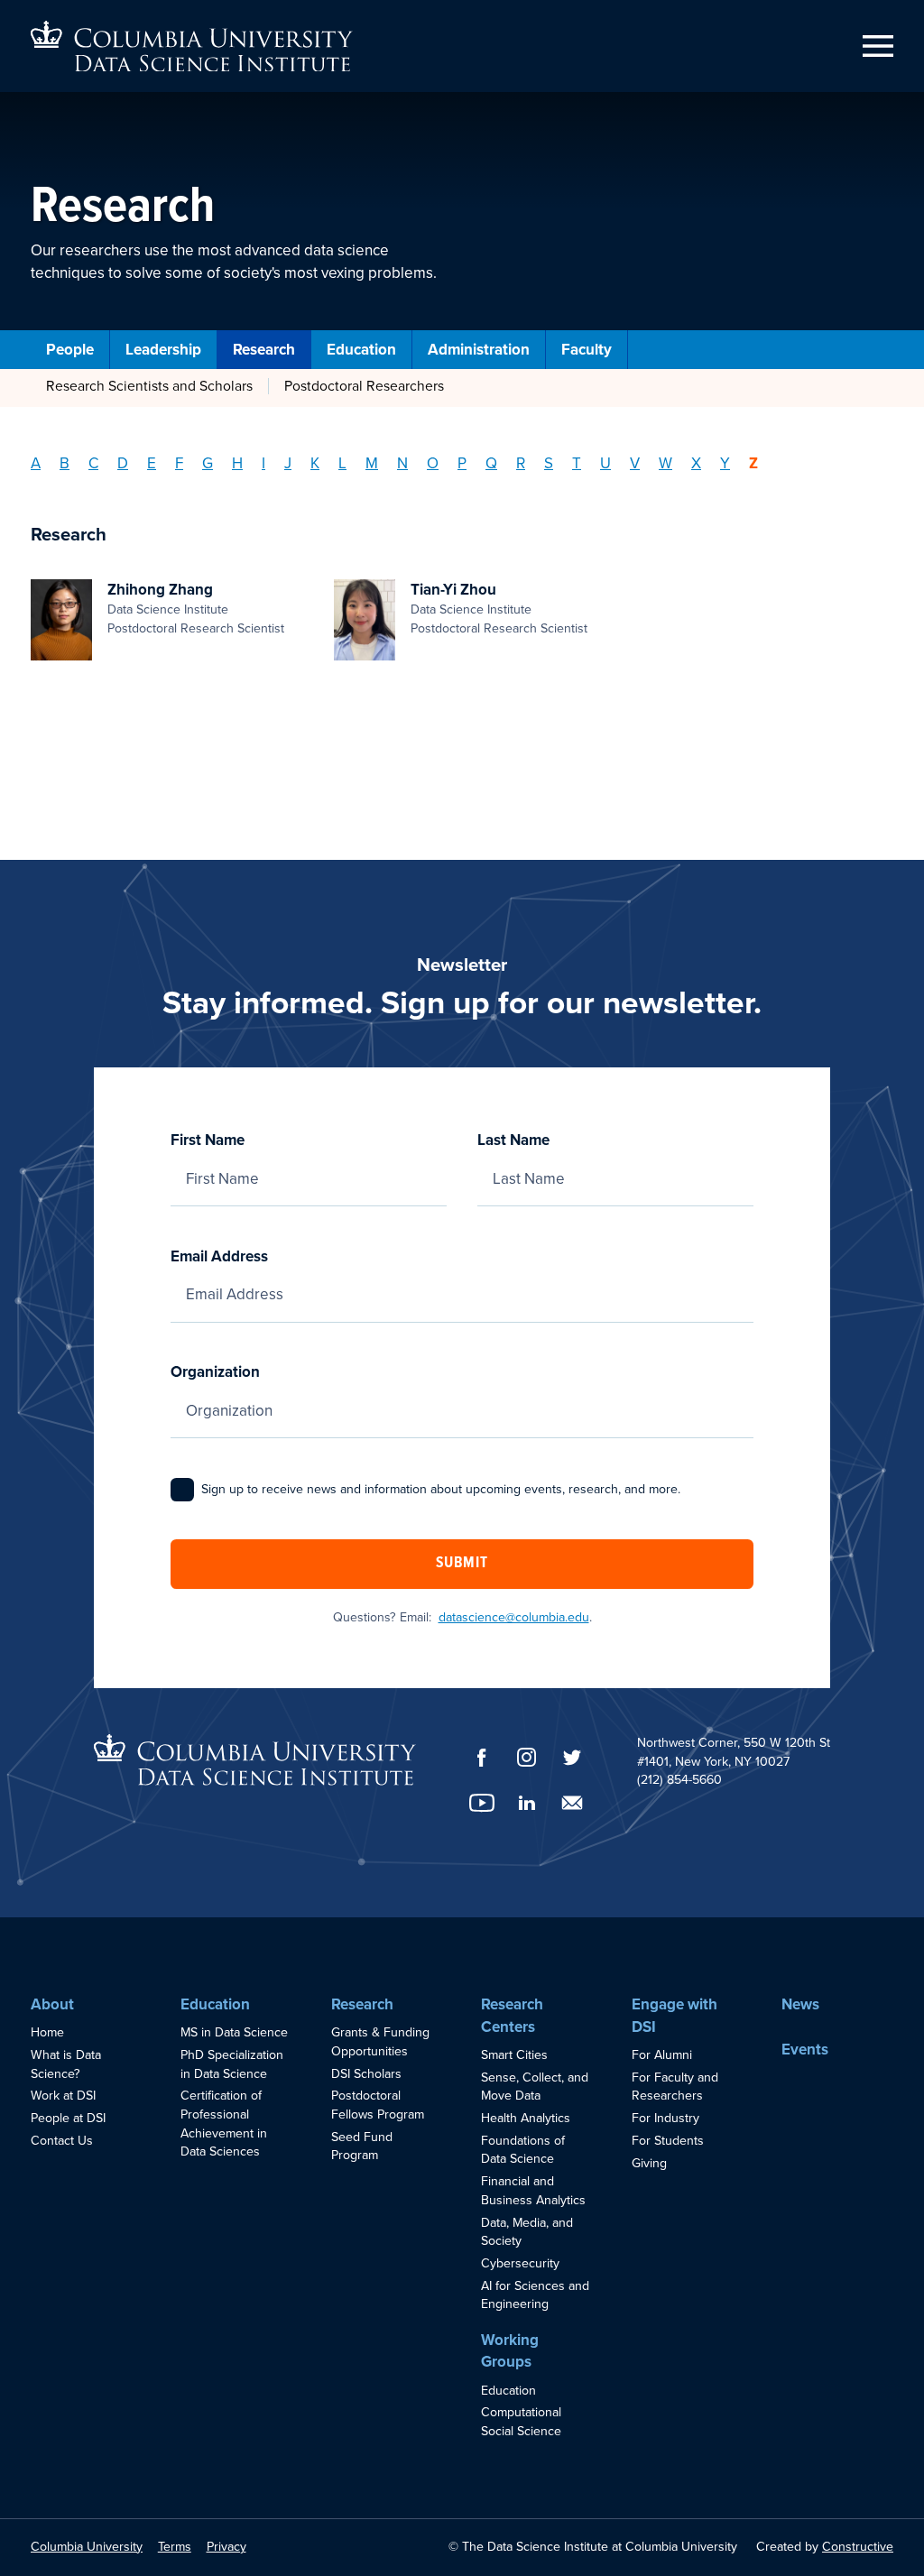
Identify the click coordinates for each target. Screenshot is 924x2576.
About (52, 2004)
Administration (479, 350)
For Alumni (662, 2055)
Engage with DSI (675, 2016)
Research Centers (512, 2016)
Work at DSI (63, 2096)
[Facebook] (482, 1758)
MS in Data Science (234, 2032)
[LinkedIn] (527, 1803)
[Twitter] (572, 1757)
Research (264, 350)
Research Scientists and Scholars (149, 386)
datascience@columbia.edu (514, 1617)
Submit (462, 1564)
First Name (208, 1140)
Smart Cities (514, 2055)
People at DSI (68, 2118)
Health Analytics (526, 2118)
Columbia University (87, 2547)
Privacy (226, 2547)
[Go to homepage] (192, 46)
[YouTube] (482, 1803)
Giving (649, 2163)
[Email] (572, 1803)
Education (361, 350)
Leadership (163, 350)
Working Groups (510, 2351)
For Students (668, 2141)
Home (47, 2032)
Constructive (858, 2547)
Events (805, 2050)
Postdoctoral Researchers (364, 386)
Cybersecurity (520, 2263)
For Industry (665, 2118)
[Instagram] (527, 1757)
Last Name (513, 1140)
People (70, 350)
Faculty (587, 350)
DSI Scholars (366, 2074)
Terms (175, 2547)
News (800, 2004)
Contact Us (62, 2141)
